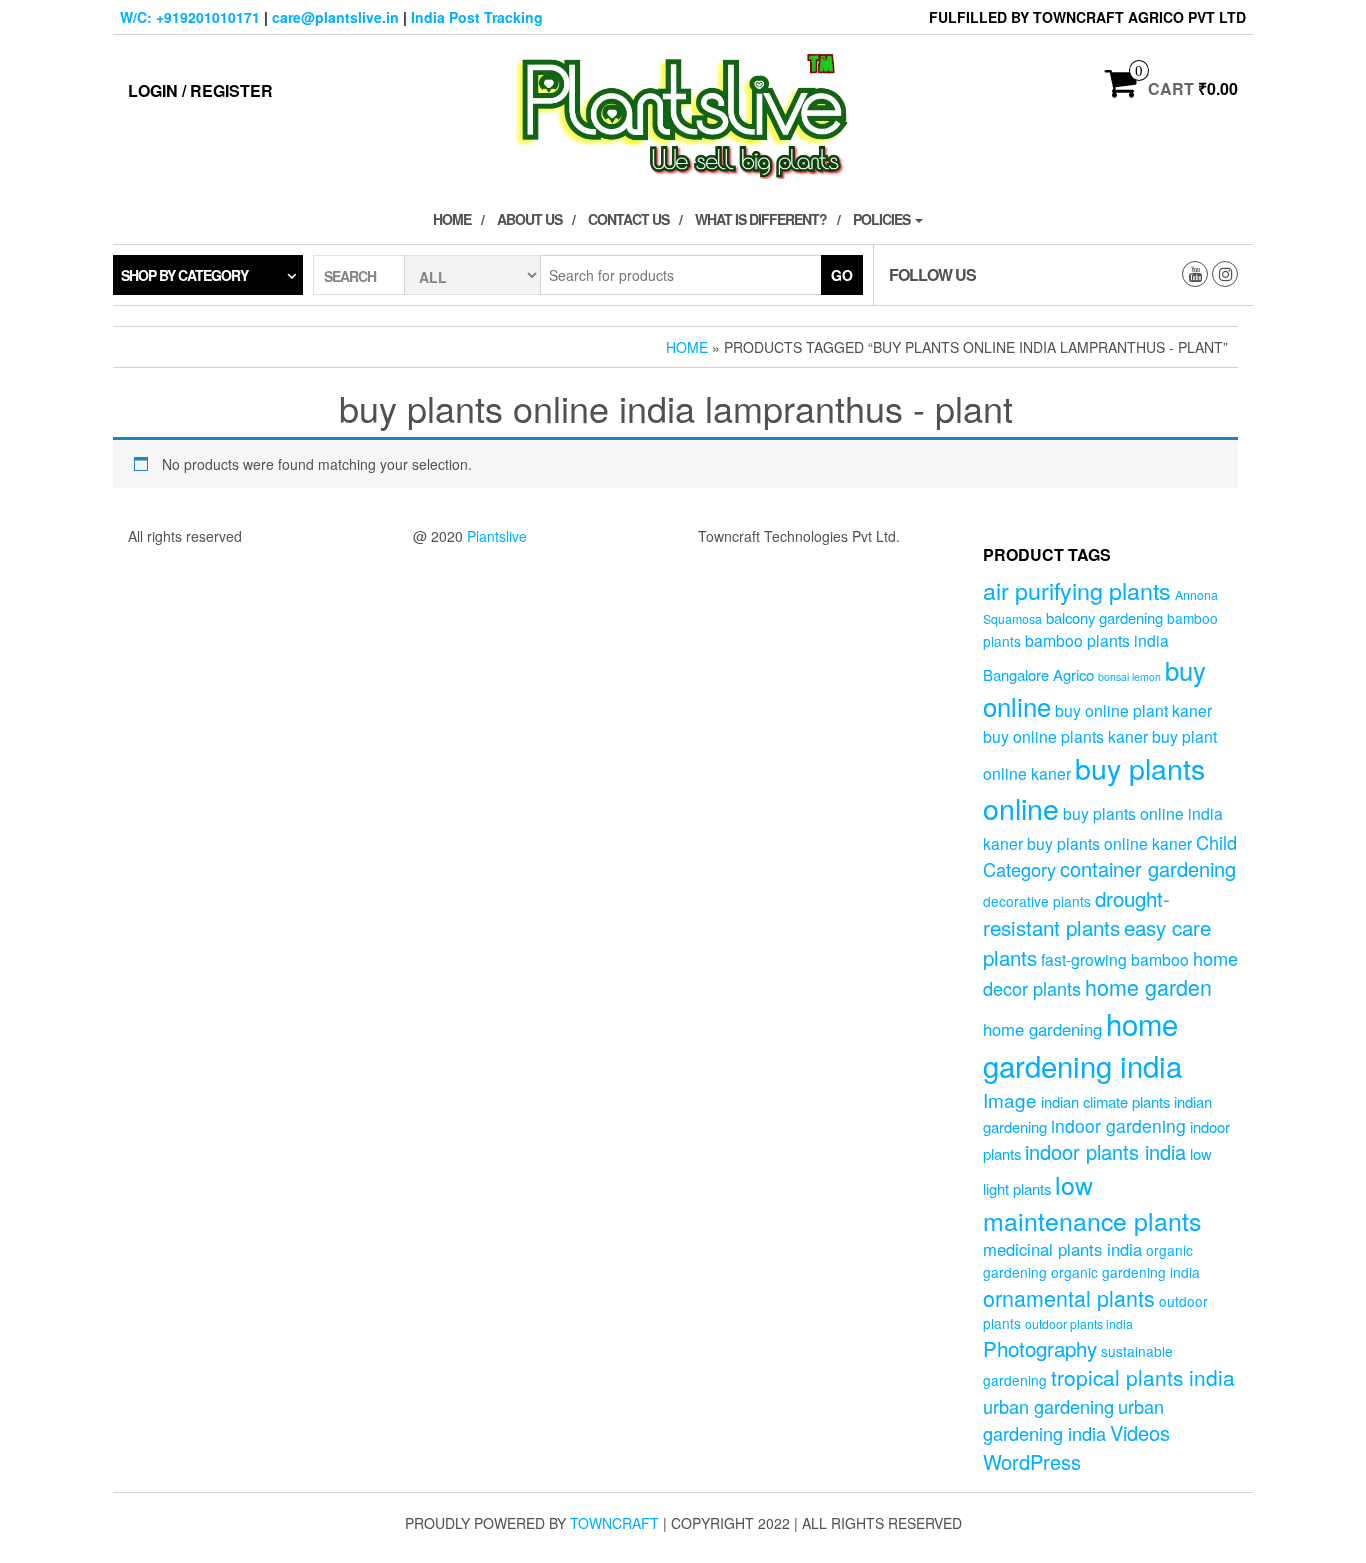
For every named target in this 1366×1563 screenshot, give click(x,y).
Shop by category (184, 275)
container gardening (1148, 868)
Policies (883, 219)
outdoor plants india (1079, 1324)
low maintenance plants (1092, 1202)
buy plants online (1094, 788)
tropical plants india (1143, 1377)
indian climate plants (1105, 1101)
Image (1010, 1099)
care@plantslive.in (335, 17)
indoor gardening (1118, 1125)
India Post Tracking (477, 17)
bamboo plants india (1097, 640)
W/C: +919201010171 (190, 17)
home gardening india (1082, 1044)
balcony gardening (1104, 617)
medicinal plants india (1062, 1249)
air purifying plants (1077, 590)
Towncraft (614, 1523)
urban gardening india (1073, 1419)
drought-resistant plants (1076, 912)
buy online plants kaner (1065, 736)
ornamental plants (1069, 1297)
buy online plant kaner (1133, 710)
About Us (529, 219)
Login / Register (200, 90)
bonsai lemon (1129, 676)
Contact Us (628, 219)
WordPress (1032, 1461)
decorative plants (1037, 901)
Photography (1040, 1348)
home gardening (1042, 1029)
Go (842, 275)
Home (452, 219)
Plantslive (497, 536)
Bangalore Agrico (1038, 674)
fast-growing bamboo (1115, 959)
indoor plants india (1105, 1151)
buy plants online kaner (1109, 843)
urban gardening (1048, 1406)
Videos (1140, 1432)
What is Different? (761, 219)
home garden (1148, 986)
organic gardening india (1125, 1272)
